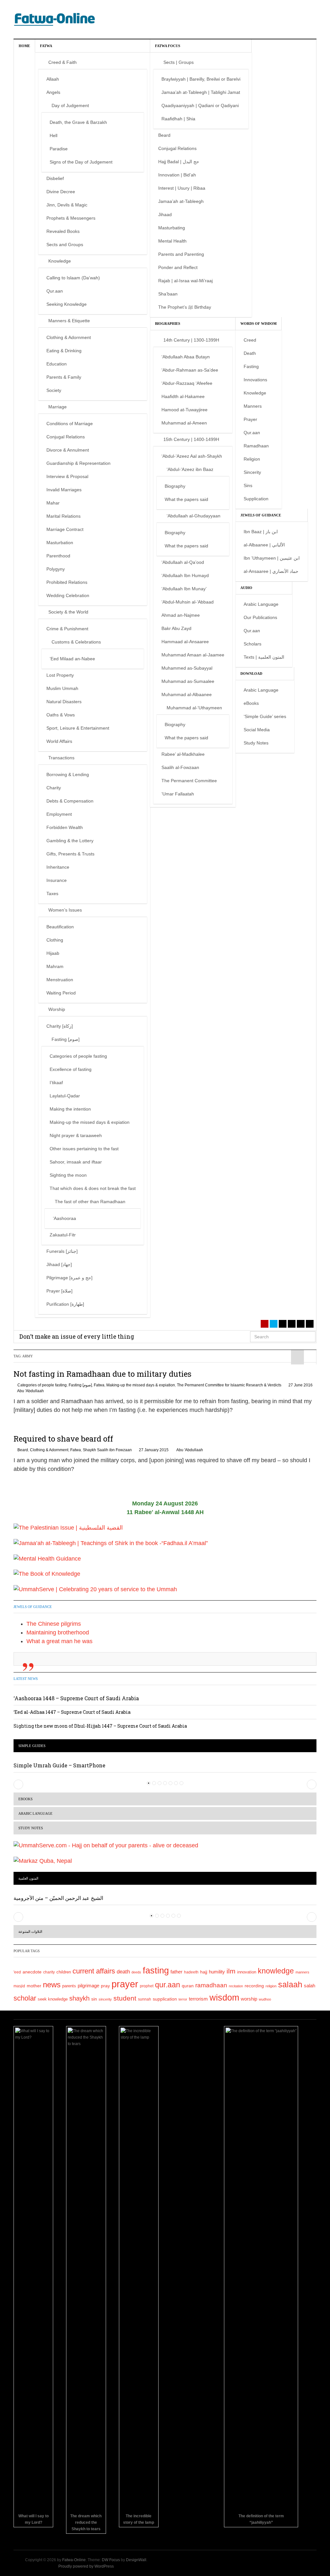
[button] (18, 1784)
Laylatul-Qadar (65, 1096)
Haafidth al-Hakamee (183, 396)
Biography (175, 486)
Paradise (59, 149)
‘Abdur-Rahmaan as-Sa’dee (190, 370)
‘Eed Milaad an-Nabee (72, 659)
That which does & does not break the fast (93, 1188)
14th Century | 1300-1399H (191, 340)
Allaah (53, 79)
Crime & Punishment (67, 629)
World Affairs (59, 741)
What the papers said (186, 499)
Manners (253, 406)
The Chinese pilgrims (54, 1624)
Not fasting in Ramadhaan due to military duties (102, 1374)
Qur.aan (55, 291)
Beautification (60, 927)
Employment (59, 814)
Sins (248, 485)
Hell (53, 135)
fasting (156, 1970)
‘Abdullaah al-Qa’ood (183, 562)
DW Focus (111, 2560)
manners (302, 1972)
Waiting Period (61, 993)
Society (54, 390)
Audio (246, 588)
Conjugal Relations (66, 437)
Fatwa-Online (74, 2560)
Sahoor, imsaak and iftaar (76, 1162)
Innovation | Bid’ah (177, 175)
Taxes (52, 894)
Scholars (252, 644)
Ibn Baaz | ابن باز (261, 532)
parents (69, 1986)
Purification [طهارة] (65, 1304)
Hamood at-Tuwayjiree (184, 410)
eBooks (251, 703)
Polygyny (56, 569)
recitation (236, 1986)
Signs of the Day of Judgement (81, 162)
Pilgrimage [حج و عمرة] (69, 1278)
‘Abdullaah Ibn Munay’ (184, 589)
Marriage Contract (65, 529)
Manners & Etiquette (69, 321)
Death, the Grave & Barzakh (78, 122)
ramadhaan (211, 1985)
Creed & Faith (63, 62)
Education (57, 364)
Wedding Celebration (68, 595)
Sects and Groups (65, 245)
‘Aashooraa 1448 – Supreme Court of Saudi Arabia (76, 1698)
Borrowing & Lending (68, 774)
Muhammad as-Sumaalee (188, 681)
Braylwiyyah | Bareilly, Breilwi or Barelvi (201, 79)
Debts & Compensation (70, 801)
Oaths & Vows (61, 715)
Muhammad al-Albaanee (187, 694)
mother (34, 1986)
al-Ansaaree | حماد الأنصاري (271, 571)
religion (271, 1986)
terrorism (198, 1999)
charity (49, 1972)
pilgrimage (88, 1986)
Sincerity (252, 472)
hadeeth (191, 1972)
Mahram (55, 966)
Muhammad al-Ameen (184, 423)
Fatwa (46, 46)
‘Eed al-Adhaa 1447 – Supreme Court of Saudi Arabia (72, 1712)
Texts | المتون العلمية (264, 657)
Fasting (251, 366)
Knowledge (60, 261)
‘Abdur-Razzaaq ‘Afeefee (187, 383)
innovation (247, 1972)
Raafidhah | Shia (178, 119)
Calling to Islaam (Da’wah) (73, 278)
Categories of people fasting (78, 1056)
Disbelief (55, 178)
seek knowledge (53, 1999)
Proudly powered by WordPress (86, 2566)
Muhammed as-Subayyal (187, 668)
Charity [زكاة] (60, 1026)
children (64, 1972)
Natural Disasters (64, 702)
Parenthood (58, 556)
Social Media (257, 730)
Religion (252, 459)
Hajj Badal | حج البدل (179, 162)
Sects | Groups (179, 62)
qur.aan (168, 1985)
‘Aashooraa (64, 1218)
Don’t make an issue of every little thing (77, 1336)
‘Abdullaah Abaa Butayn (186, 357)
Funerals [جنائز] (62, 1251)
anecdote (32, 1972)
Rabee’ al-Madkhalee (183, 754)
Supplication (256, 499)
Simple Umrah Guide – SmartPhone (59, 1765)
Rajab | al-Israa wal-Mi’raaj (185, 281)
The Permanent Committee (189, 781)
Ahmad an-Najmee (181, 615)
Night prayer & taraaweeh (76, 1135)
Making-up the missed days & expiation (90, 1122)
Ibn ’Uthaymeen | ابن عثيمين (272, 558)
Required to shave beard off (63, 1439)
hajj (204, 1972)
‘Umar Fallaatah (178, 794)
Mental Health (172, 241)
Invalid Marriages (64, 490)
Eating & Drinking (64, 351)
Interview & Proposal (67, 476)
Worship (57, 1009)
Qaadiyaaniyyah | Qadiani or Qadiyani (200, 105)
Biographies (168, 324)
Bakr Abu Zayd (176, 628)
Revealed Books (63, 231)
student (125, 1998)
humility (217, 1972)
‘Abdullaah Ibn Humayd (185, 575)
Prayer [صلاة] (59, 1291)
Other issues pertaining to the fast (84, 1149)
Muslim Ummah (62, 688)
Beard (164, 135)
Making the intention (70, 1109)
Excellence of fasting (71, 1069)
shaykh (79, 1998)
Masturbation (60, 543)
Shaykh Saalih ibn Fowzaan (107, 1450)
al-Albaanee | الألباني (264, 545)
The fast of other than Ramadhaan (90, 1202)
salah (310, 1986)
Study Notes (256, 743)
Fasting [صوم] (66, 1039)
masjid (19, 1986)
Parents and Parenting (181, 254)
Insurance (57, 880)
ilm (231, 1971)
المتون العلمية (28, 1878)
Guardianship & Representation (78, 463)
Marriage (58, 407)
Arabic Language (261, 604)
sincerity (105, 1999)
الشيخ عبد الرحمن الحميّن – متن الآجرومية (58, 1898)
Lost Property (60, 675)
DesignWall (136, 2560)
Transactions (61, 758)
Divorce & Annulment (68, 450)
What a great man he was (59, 1641)
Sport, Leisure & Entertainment (78, 728)
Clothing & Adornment (69, 337)
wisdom (224, 1998)
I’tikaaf (56, 1083)
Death (250, 353)
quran (188, 1986)
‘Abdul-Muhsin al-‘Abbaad (188, 602)
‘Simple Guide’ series (265, 716)
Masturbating (172, 228)
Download (251, 674)
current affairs (94, 1971)
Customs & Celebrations (76, 642)
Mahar (53, 503)
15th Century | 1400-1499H (191, 439)
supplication (165, 1999)
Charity (54, 788)
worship (249, 1999)
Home (24, 46)
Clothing (55, 940)
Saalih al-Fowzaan (180, 767)
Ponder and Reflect (178, 267)
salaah (290, 1984)
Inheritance (58, 867)
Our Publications (260, 617)
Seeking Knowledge (67, 304)
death (123, 1972)
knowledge (276, 1971)
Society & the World (68, 612)
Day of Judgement (70, 105)
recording (254, 1986)
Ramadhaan (256, 446)
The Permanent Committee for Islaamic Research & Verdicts (229, 1385)
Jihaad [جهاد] (59, 1264)
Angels (53, 92)
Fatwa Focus (168, 46)
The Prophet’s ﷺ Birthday (185, 307)
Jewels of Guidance (261, 515)
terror (183, 1999)
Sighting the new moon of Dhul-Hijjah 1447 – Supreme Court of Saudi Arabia (100, 1726)
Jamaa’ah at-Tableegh (181, 201)
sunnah (145, 1999)
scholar (25, 1998)
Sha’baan (168, 294)
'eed (17, 1972)
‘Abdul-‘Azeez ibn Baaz (190, 469)
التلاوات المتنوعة (30, 1932)
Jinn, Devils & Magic (67, 205)
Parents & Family (64, 377)
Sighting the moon (68, 1175)
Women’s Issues (65, 910)
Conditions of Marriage (70, 424)
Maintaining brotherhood (58, 1632)
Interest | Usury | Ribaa (182, 188)
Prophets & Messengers (71, 218)
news (52, 1985)
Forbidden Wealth (65, 827)
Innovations (255, 380)
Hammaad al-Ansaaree (185, 642)
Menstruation (60, 980)
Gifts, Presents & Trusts (70, 854)
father (176, 1972)
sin (94, 1999)
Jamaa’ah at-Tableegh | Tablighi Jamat (201, 92)
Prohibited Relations (67, 582)
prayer (125, 1984)
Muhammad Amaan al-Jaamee (193, 655)
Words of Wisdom (258, 324)
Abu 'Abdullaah (30, 1391)
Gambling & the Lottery (70, 841)
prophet (147, 1986)
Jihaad (165, 215)
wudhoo (265, 1999)
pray (105, 1986)
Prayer (250, 419)
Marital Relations (63, 516)
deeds (136, 1972)
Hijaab (53, 953)
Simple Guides (32, 1746)
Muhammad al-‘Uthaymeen (194, 708)
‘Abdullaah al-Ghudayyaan (194, 516)
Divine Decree (61, 192)
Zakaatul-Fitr (63, 1235)
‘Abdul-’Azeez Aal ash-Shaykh (192, 456)
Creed (250, 340)
